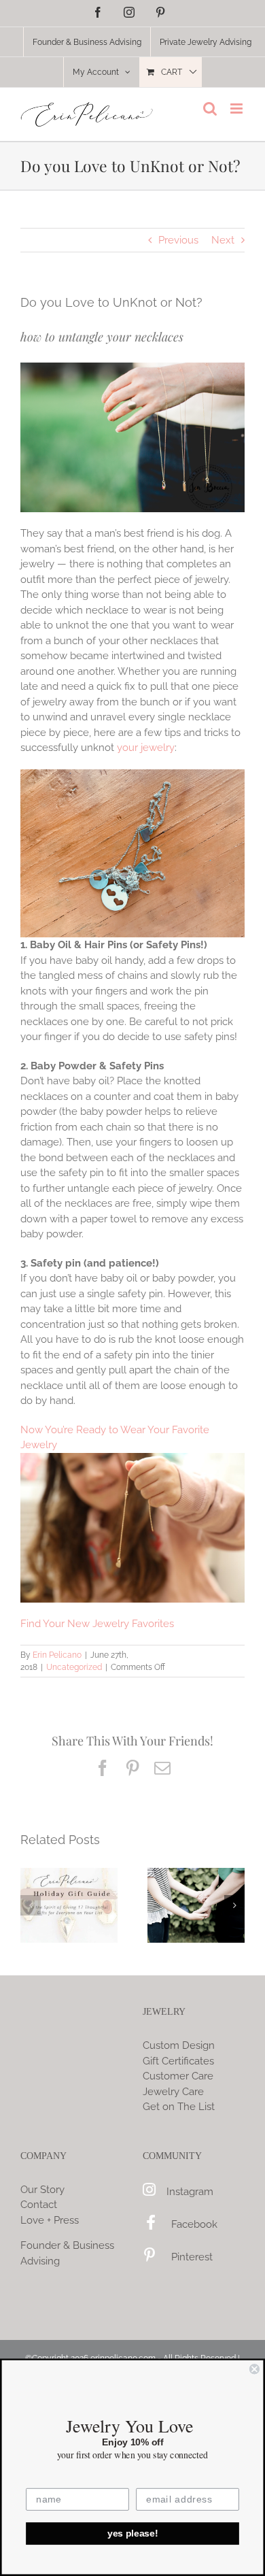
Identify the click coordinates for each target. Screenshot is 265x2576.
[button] (31, 1905)
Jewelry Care (173, 2092)
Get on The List (179, 2107)
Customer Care (178, 2076)
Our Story (42, 2190)
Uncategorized (74, 1667)
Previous (178, 240)
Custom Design (179, 2045)
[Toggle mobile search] (210, 108)
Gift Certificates (178, 2061)
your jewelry (146, 748)
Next (223, 240)
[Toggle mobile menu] (237, 108)
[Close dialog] (254, 2369)
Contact (39, 2205)
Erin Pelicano (57, 1655)
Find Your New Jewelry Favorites (97, 1624)
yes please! (133, 2533)
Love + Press (50, 2220)
